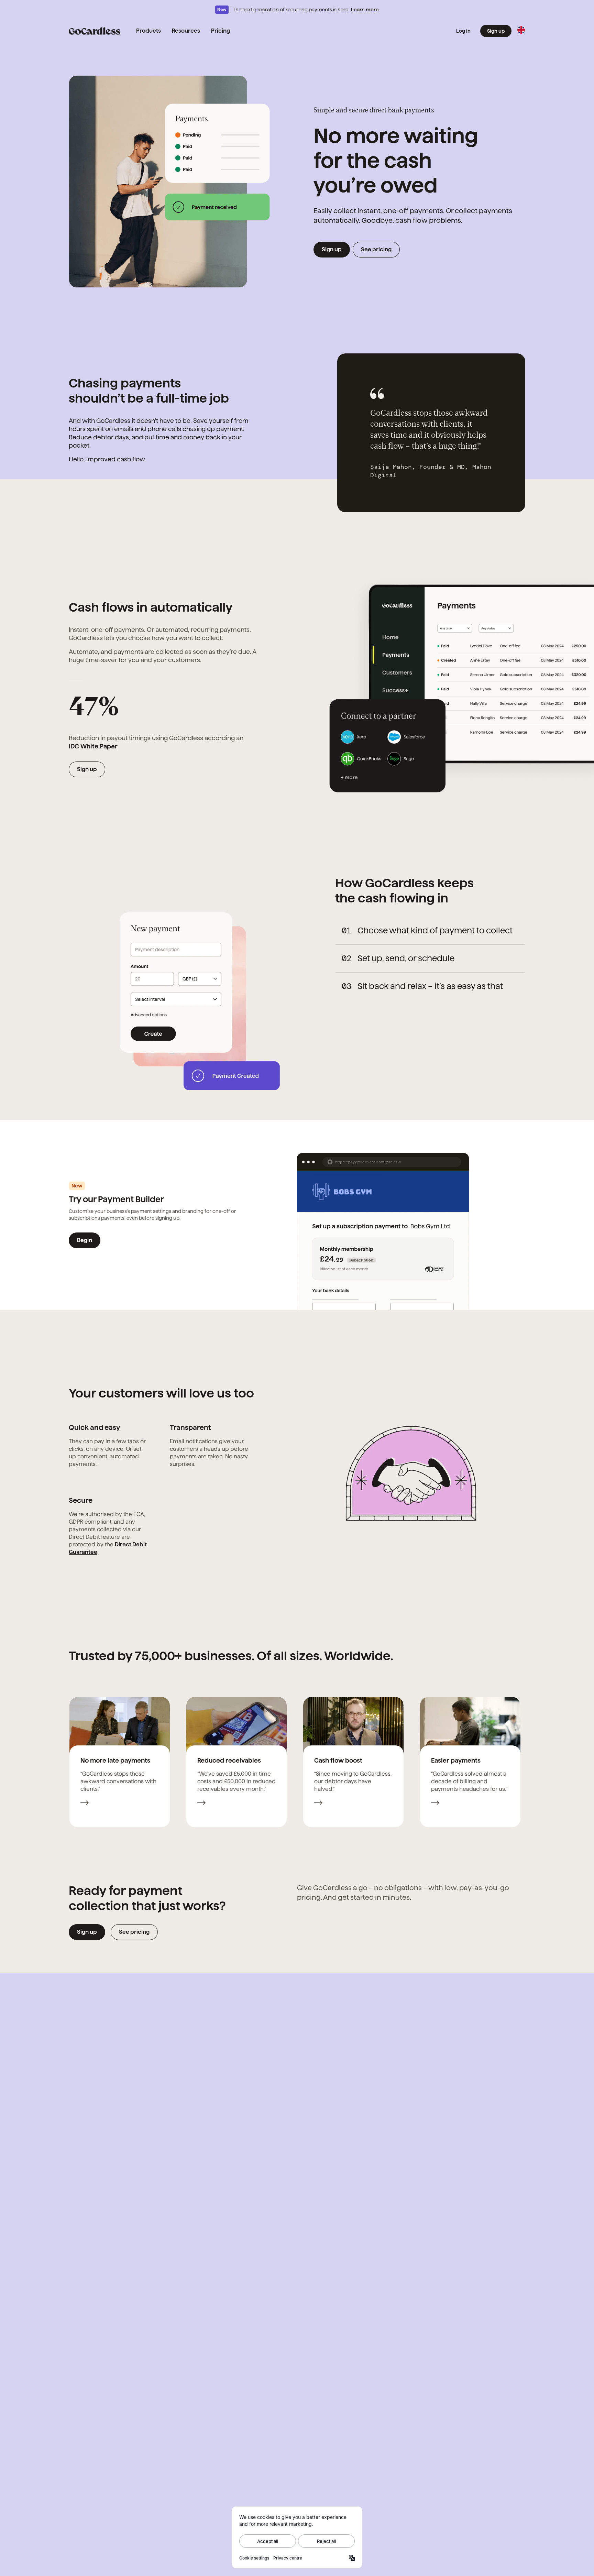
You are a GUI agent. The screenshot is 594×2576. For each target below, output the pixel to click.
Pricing (221, 31)
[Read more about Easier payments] (435, 1804)
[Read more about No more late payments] (85, 1804)
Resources (186, 31)
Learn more (365, 10)
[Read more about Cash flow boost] (318, 1804)
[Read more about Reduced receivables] (201, 1804)
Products (148, 31)
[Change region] (521, 30)
